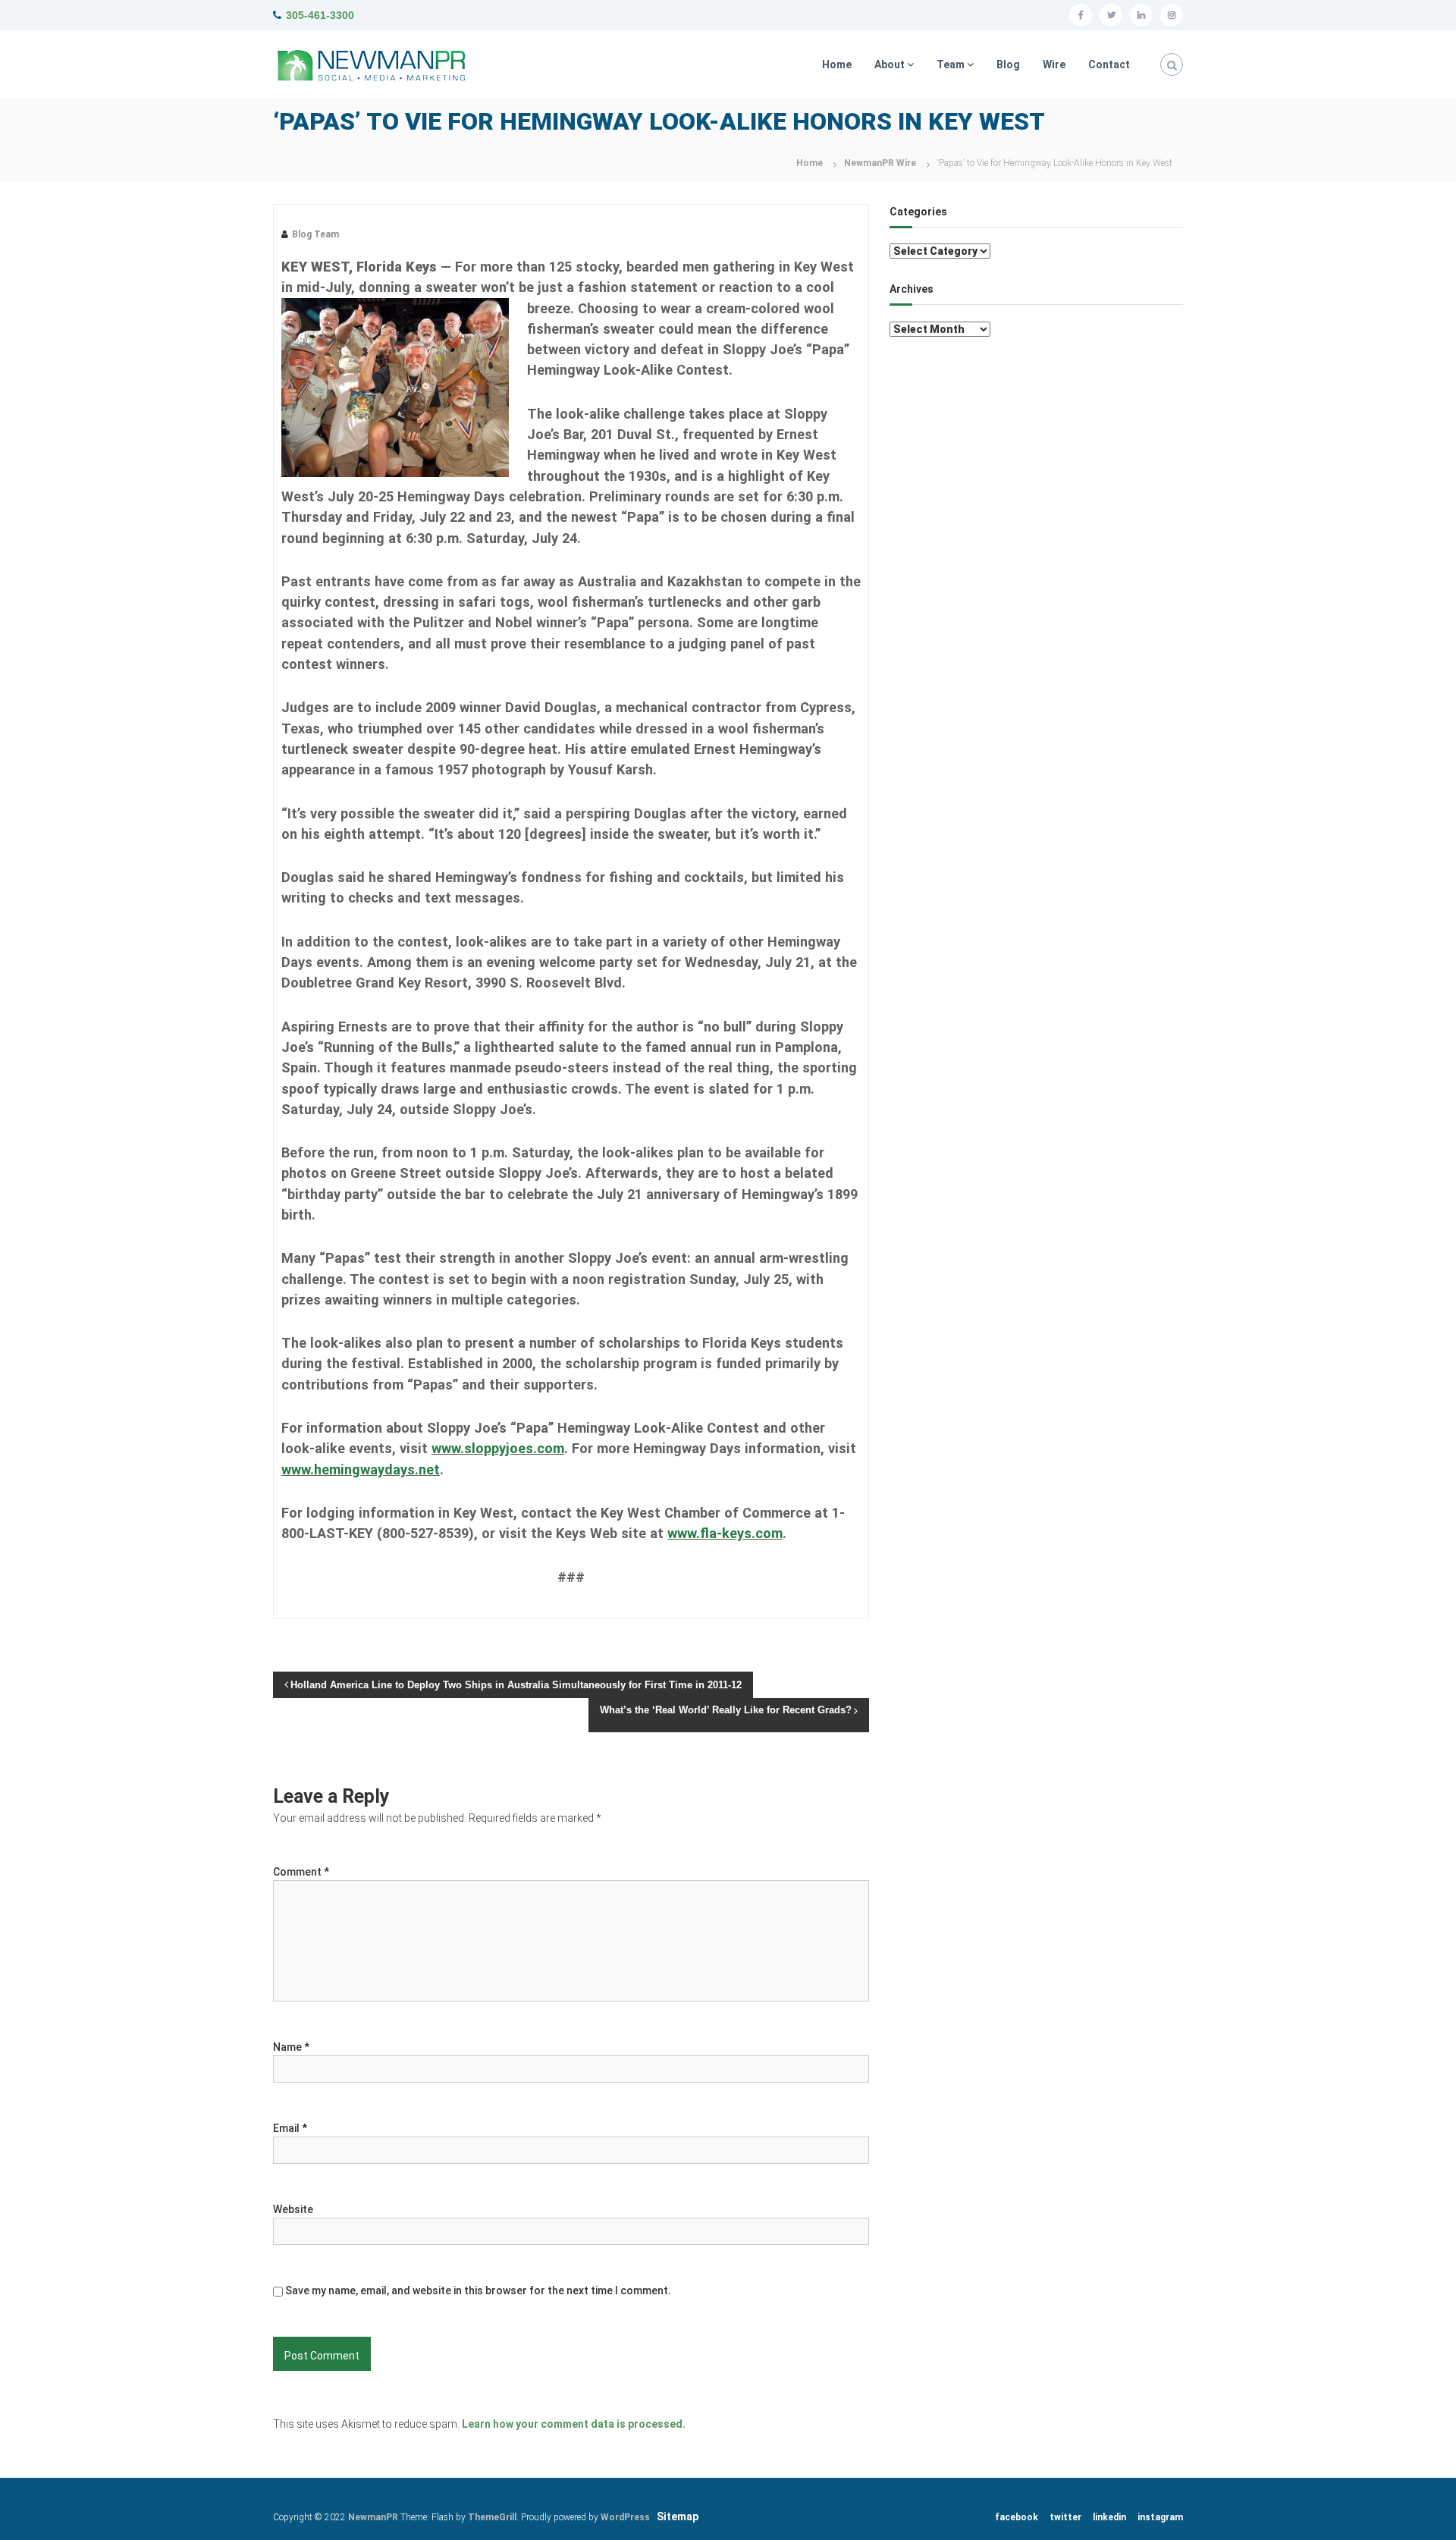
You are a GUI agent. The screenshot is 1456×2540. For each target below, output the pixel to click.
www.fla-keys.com (725, 1533)
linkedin (1109, 2517)
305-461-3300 (320, 15)
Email (290, 2128)
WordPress (625, 2517)
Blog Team (315, 234)
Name (291, 2047)
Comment (301, 1872)
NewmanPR (373, 2517)
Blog (1008, 64)
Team (951, 64)
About (890, 64)
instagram (1160, 2517)
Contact (1109, 64)
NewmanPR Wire (880, 163)
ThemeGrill (492, 2517)
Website (293, 2209)
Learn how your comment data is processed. (574, 2424)
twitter (1065, 2517)
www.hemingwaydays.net (361, 1469)
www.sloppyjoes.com (498, 1448)
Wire (1054, 64)
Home (837, 64)
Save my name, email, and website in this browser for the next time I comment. (478, 2290)
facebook (1017, 2517)
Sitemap (678, 2516)
